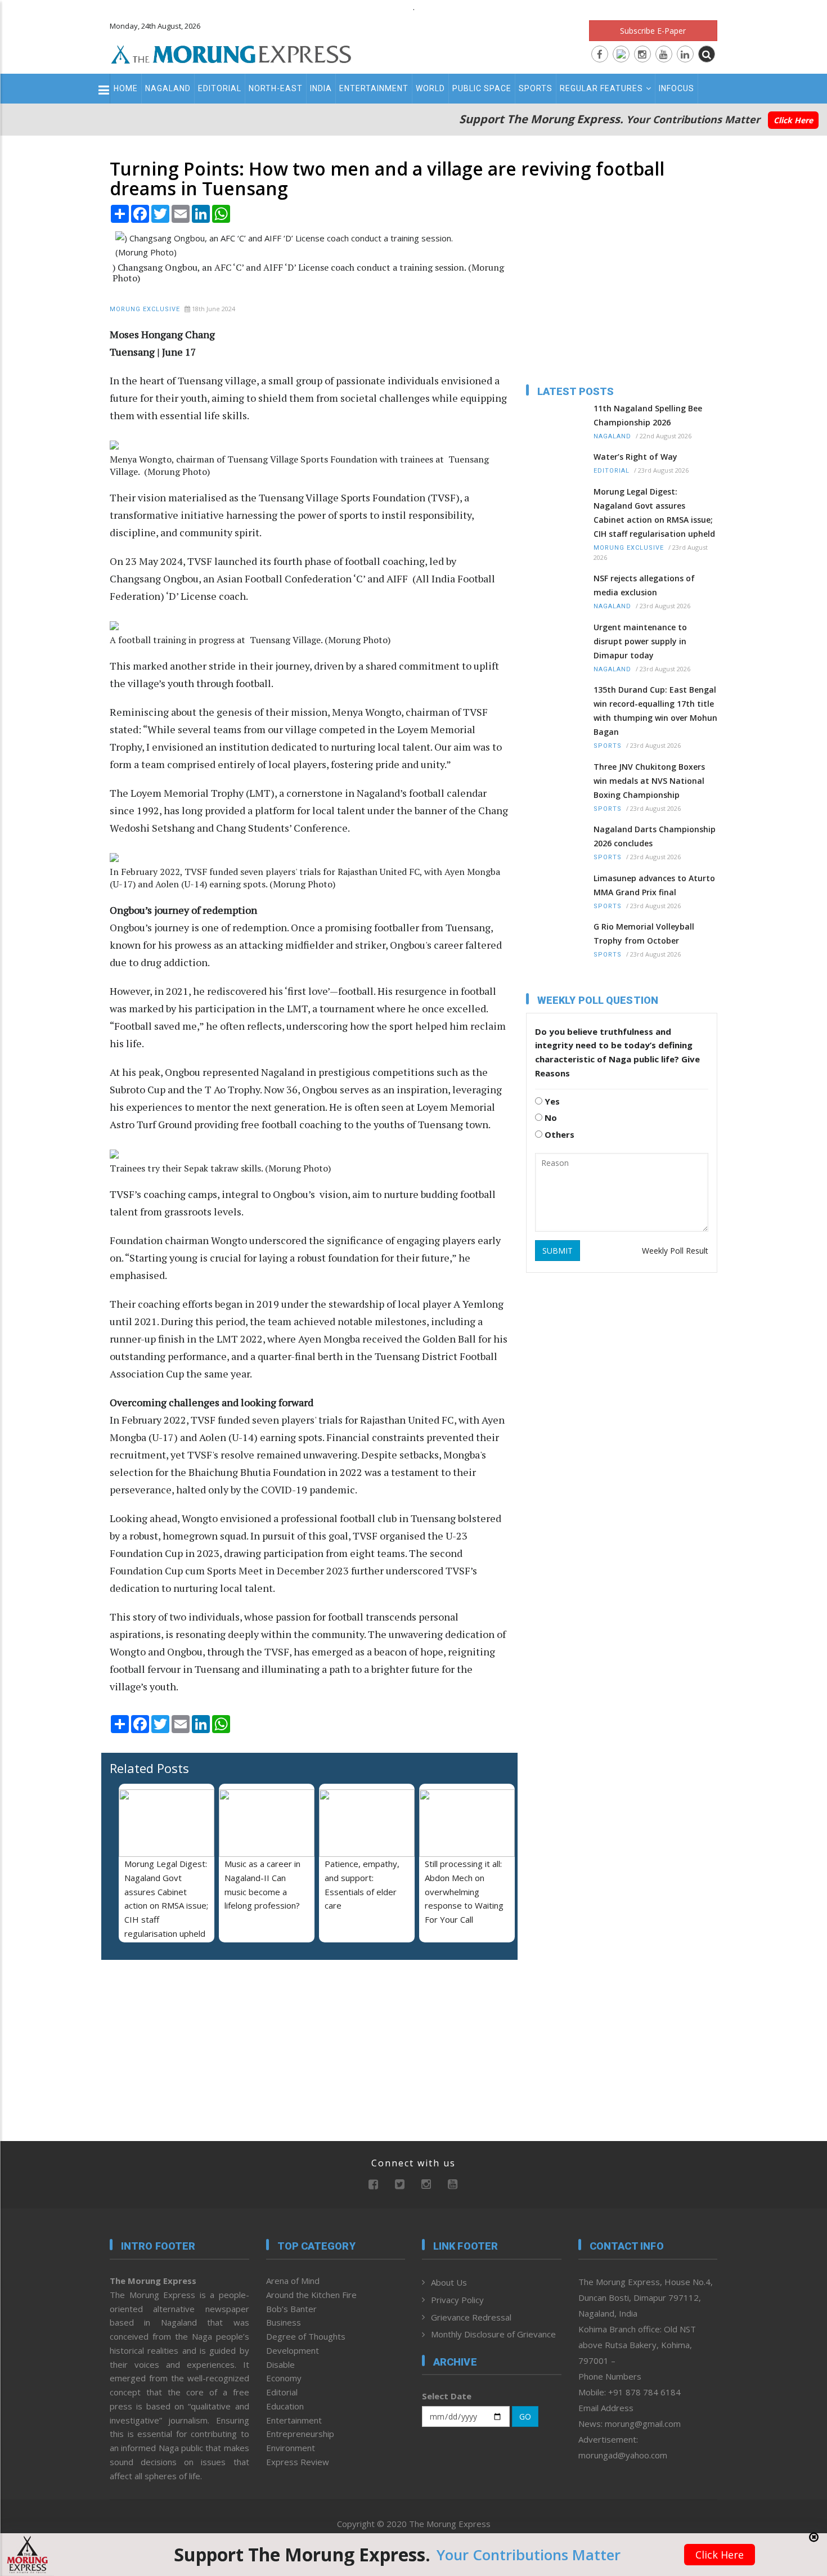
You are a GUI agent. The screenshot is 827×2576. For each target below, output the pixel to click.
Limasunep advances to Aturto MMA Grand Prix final (654, 885)
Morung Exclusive (145, 309)
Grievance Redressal (471, 2317)
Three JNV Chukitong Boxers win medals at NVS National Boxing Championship (649, 781)
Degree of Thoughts (306, 2336)
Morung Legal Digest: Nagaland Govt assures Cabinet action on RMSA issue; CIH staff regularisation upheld (654, 513)
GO (525, 2416)
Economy (284, 2378)
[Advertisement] (60, 1335)
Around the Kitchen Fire (311, 2295)
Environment (291, 2448)
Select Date (447, 2396)
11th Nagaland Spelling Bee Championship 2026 (648, 415)
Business (284, 2322)
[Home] (231, 53)
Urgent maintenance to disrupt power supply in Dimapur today (640, 641)
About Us (449, 2282)
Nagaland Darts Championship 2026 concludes (655, 836)
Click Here (793, 120)
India (321, 88)
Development (293, 2350)
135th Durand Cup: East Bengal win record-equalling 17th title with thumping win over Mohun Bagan (655, 711)
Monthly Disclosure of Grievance (493, 2334)
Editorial (220, 88)
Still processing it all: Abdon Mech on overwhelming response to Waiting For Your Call (464, 1891)
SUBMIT (558, 1251)
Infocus (677, 88)
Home (126, 88)
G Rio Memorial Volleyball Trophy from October (644, 934)
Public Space (482, 88)
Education (285, 2406)
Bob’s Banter (291, 2309)
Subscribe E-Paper (653, 31)
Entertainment (374, 88)
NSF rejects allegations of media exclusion (644, 585)
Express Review (298, 2462)
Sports (536, 88)
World (430, 88)
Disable (280, 2364)
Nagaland (168, 88)
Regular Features (601, 88)
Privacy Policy (457, 2300)
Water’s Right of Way (635, 457)
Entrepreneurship (300, 2434)
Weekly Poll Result (675, 1251)
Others (558, 1134)
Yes (551, 1101)
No (550, 1118)
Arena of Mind (293, 2281)
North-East (276, 88)
